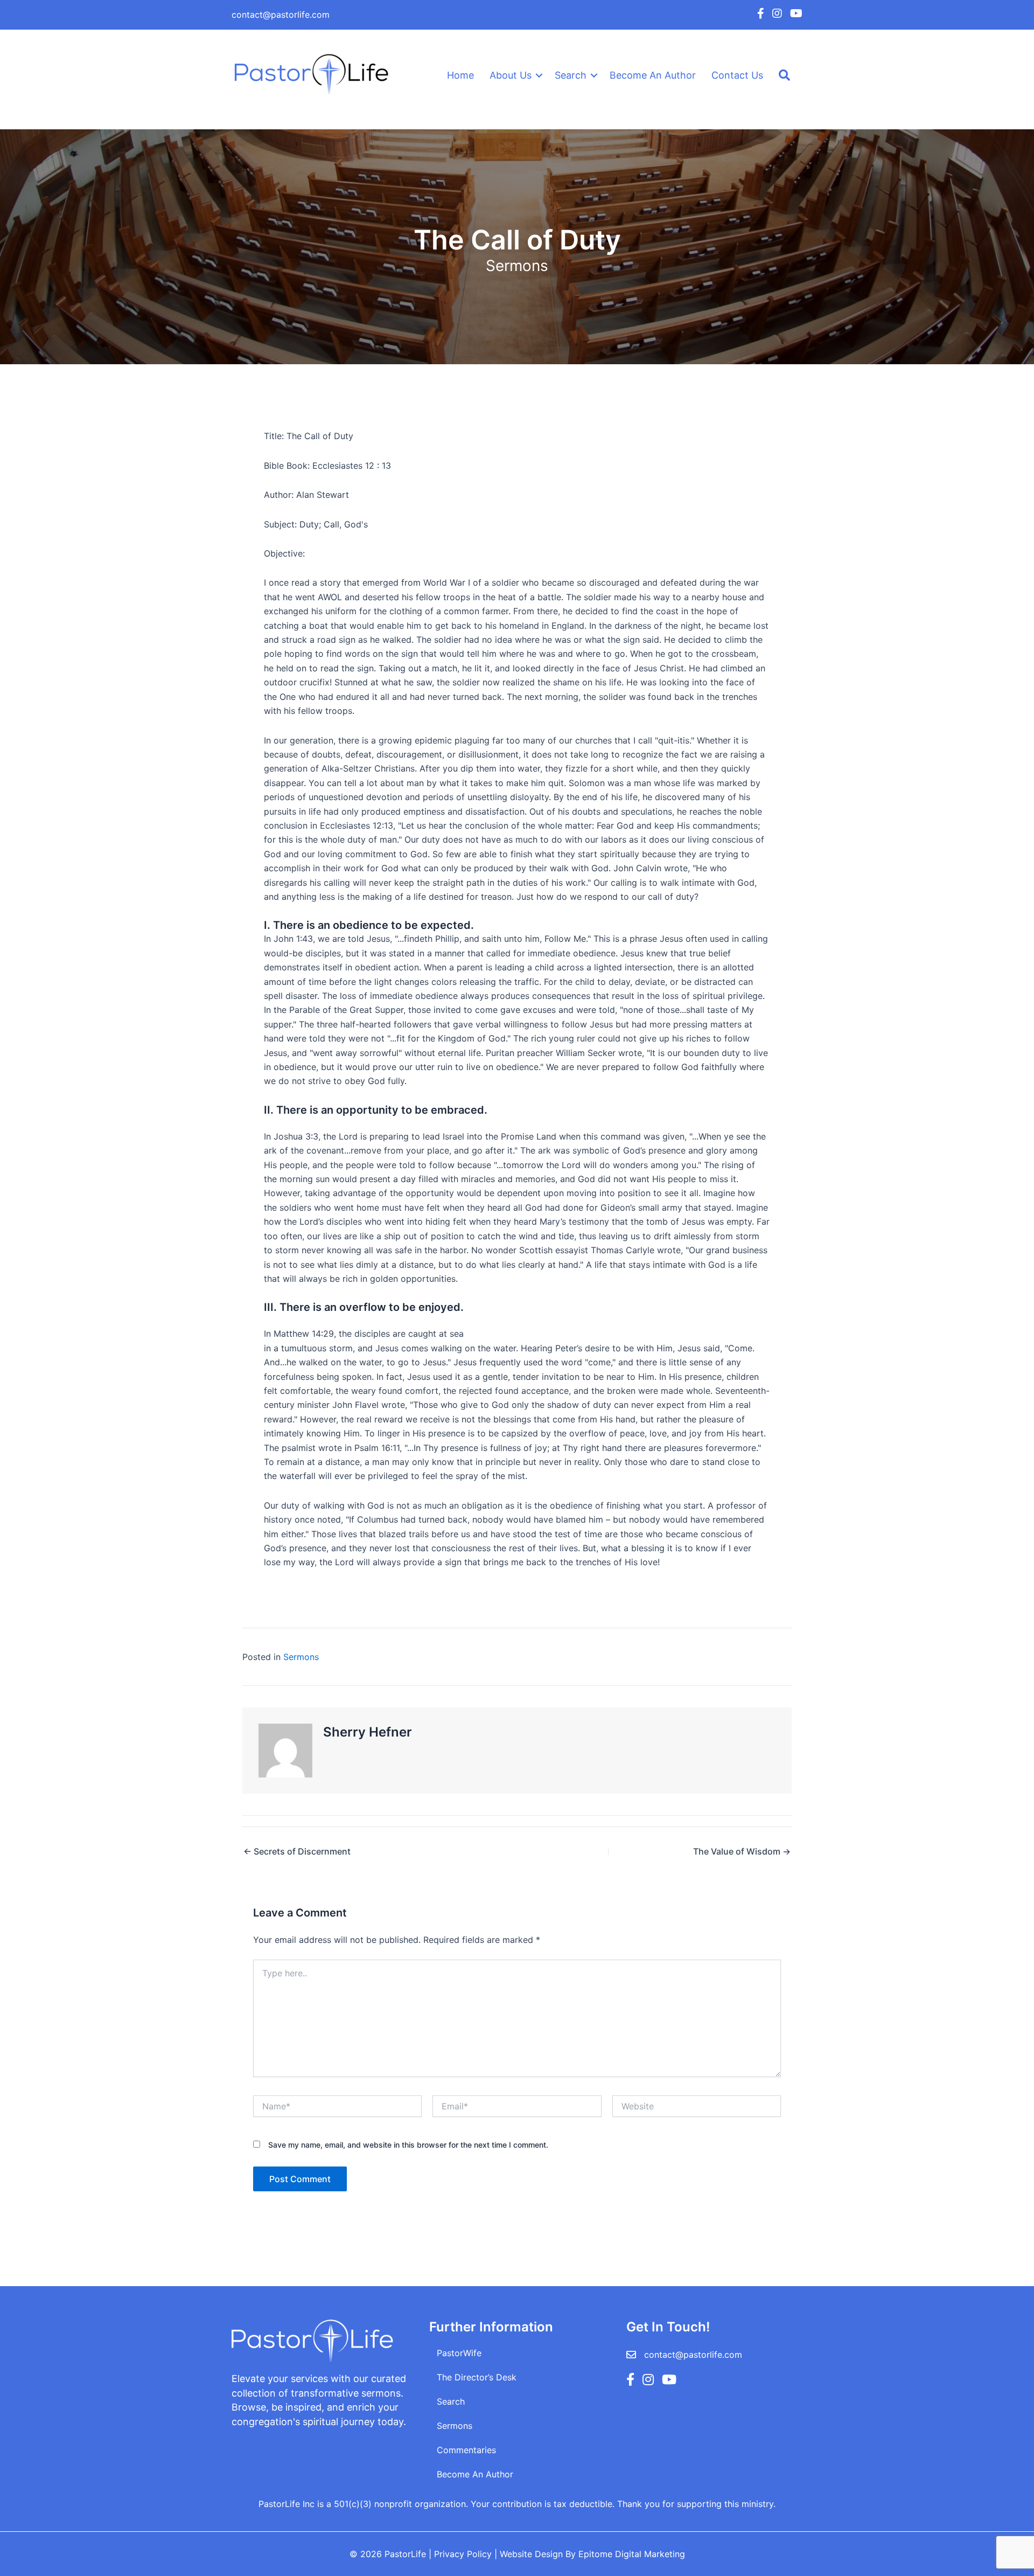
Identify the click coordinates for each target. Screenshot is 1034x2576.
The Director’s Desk (477, 2377)
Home (460, 75)
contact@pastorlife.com (281, 15)
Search (571, 75)
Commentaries (466, 2450)
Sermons (517, 266)
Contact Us (737, 75)
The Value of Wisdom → (742, 1851)
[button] (539, 75)
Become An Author (653, 75)
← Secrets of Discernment (297, 1851)
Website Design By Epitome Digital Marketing (592, 2554)
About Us (511, 75)
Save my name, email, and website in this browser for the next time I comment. (408, 2145)
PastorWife (459, 2353)
